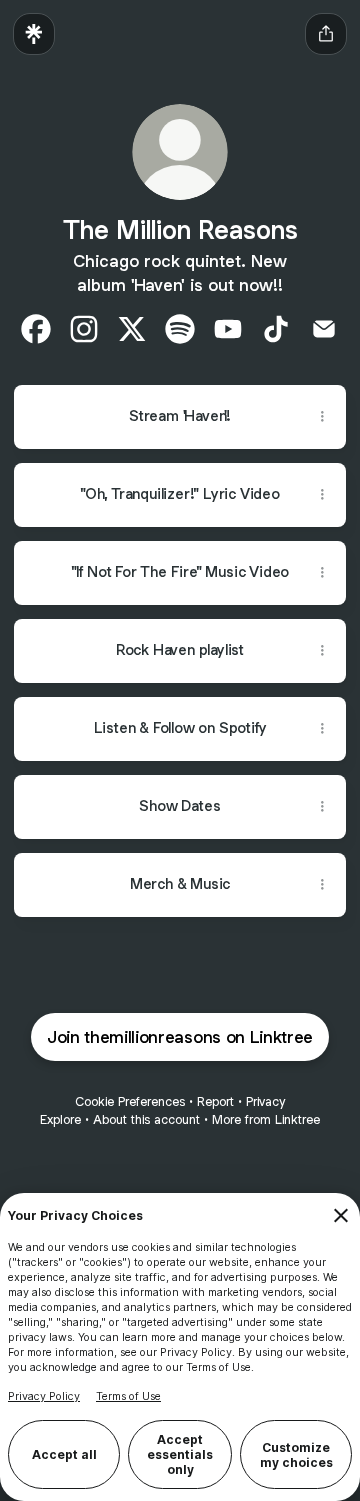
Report (215, 1101)
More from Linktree (266, 1119)
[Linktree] (34, 34)
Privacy (265, 1101)
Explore (60, 1119)
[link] (36, 329)
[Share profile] (326, 34)
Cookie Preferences (130, 1101)
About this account (146, 1119)
